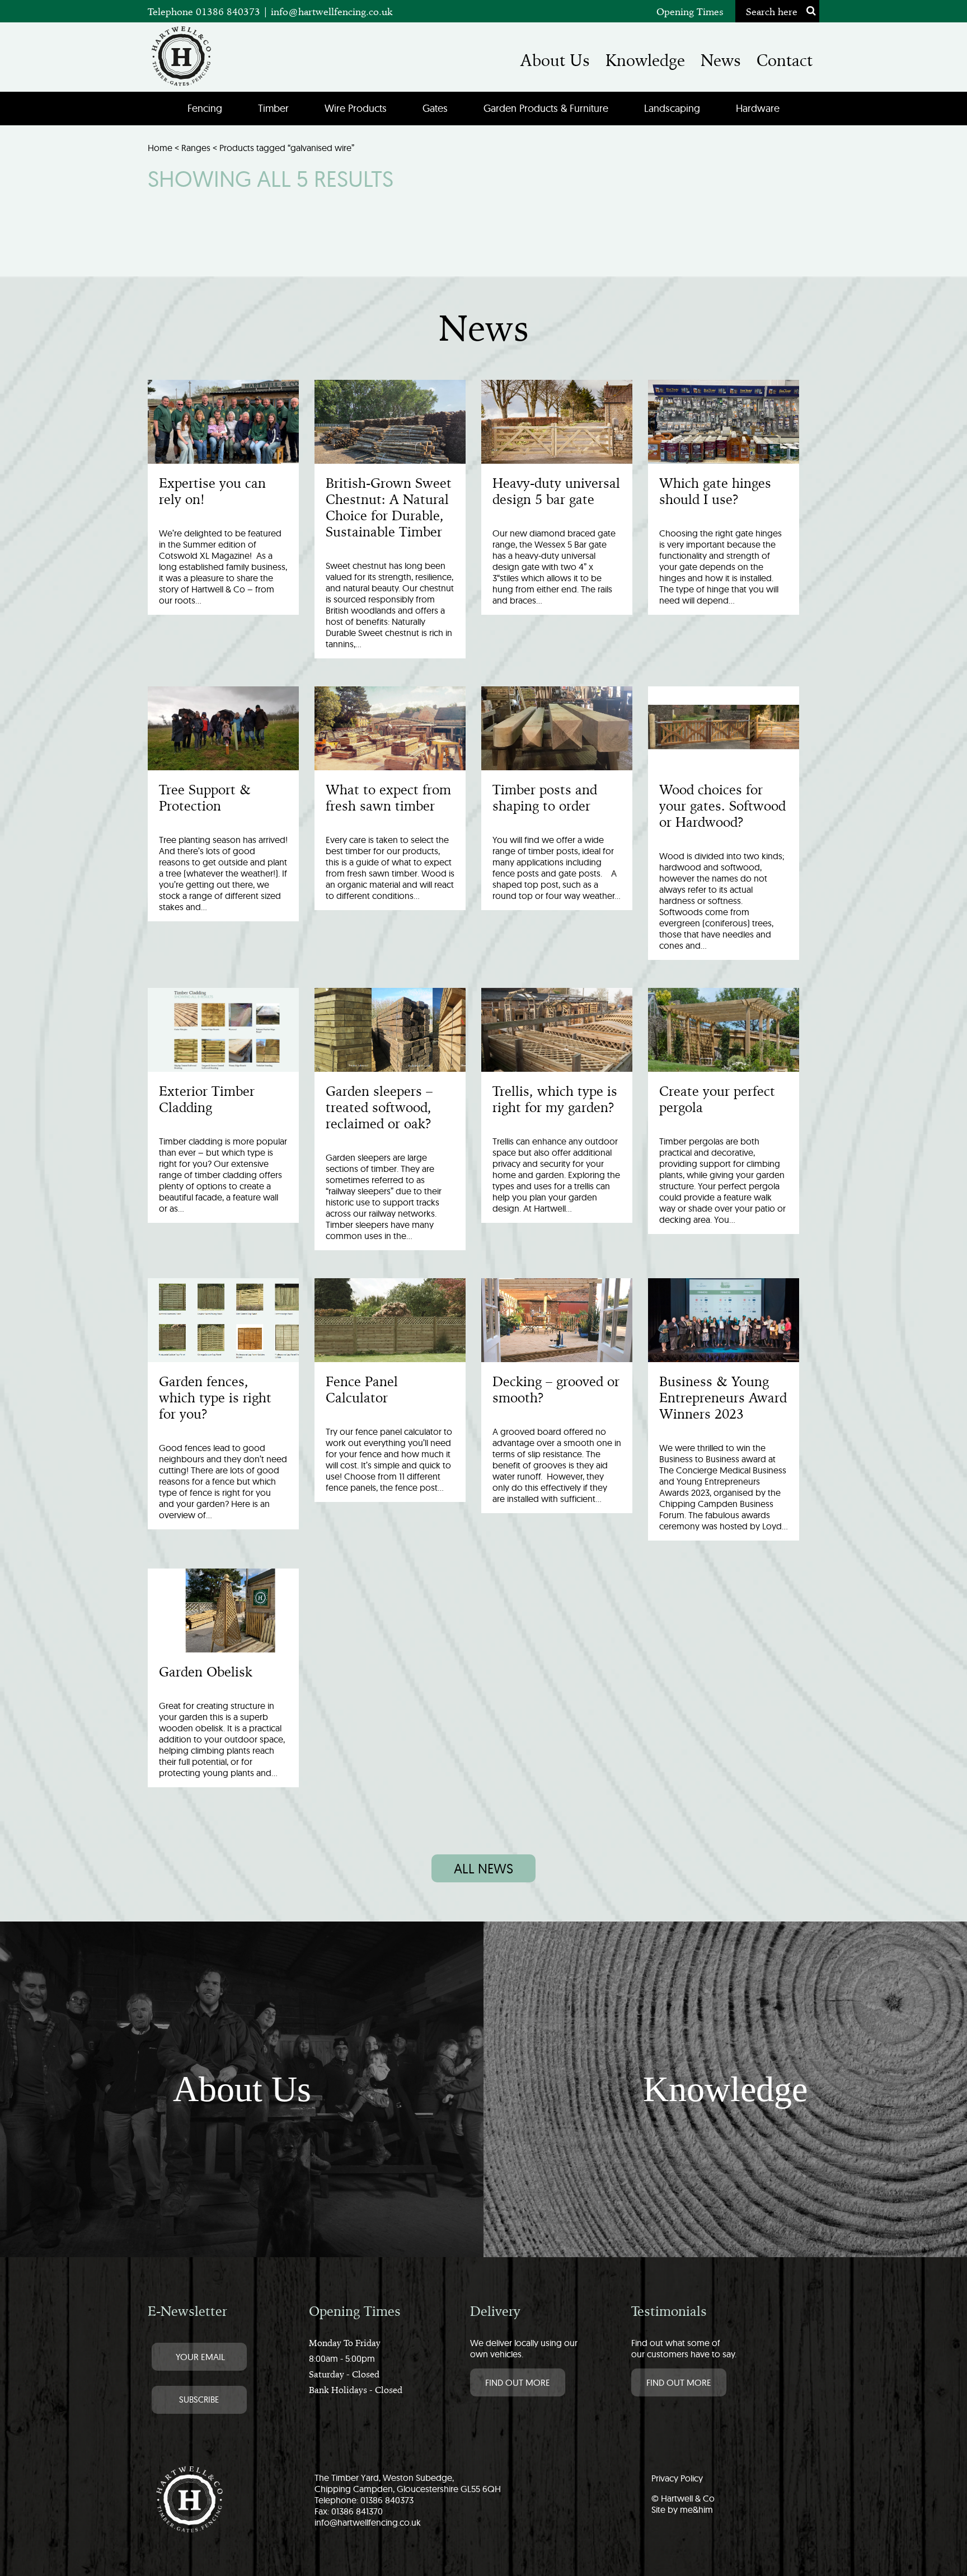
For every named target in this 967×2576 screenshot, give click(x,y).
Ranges (196, 148)
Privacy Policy (677, 2478)
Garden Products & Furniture (546, 108)
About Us (555, 60)
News (721, 60)
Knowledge (645, 60)
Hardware (758, 108)
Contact (785, 60)
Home (160, 148)
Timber (273, 108)
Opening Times (690, 11)
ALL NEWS (483, 1868)
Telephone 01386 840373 (205, 11)
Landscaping (672, 108)
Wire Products (356, 108)
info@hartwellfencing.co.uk (332, 11)
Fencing (205, 108)
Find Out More (518, 2382)
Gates (435, 108)
